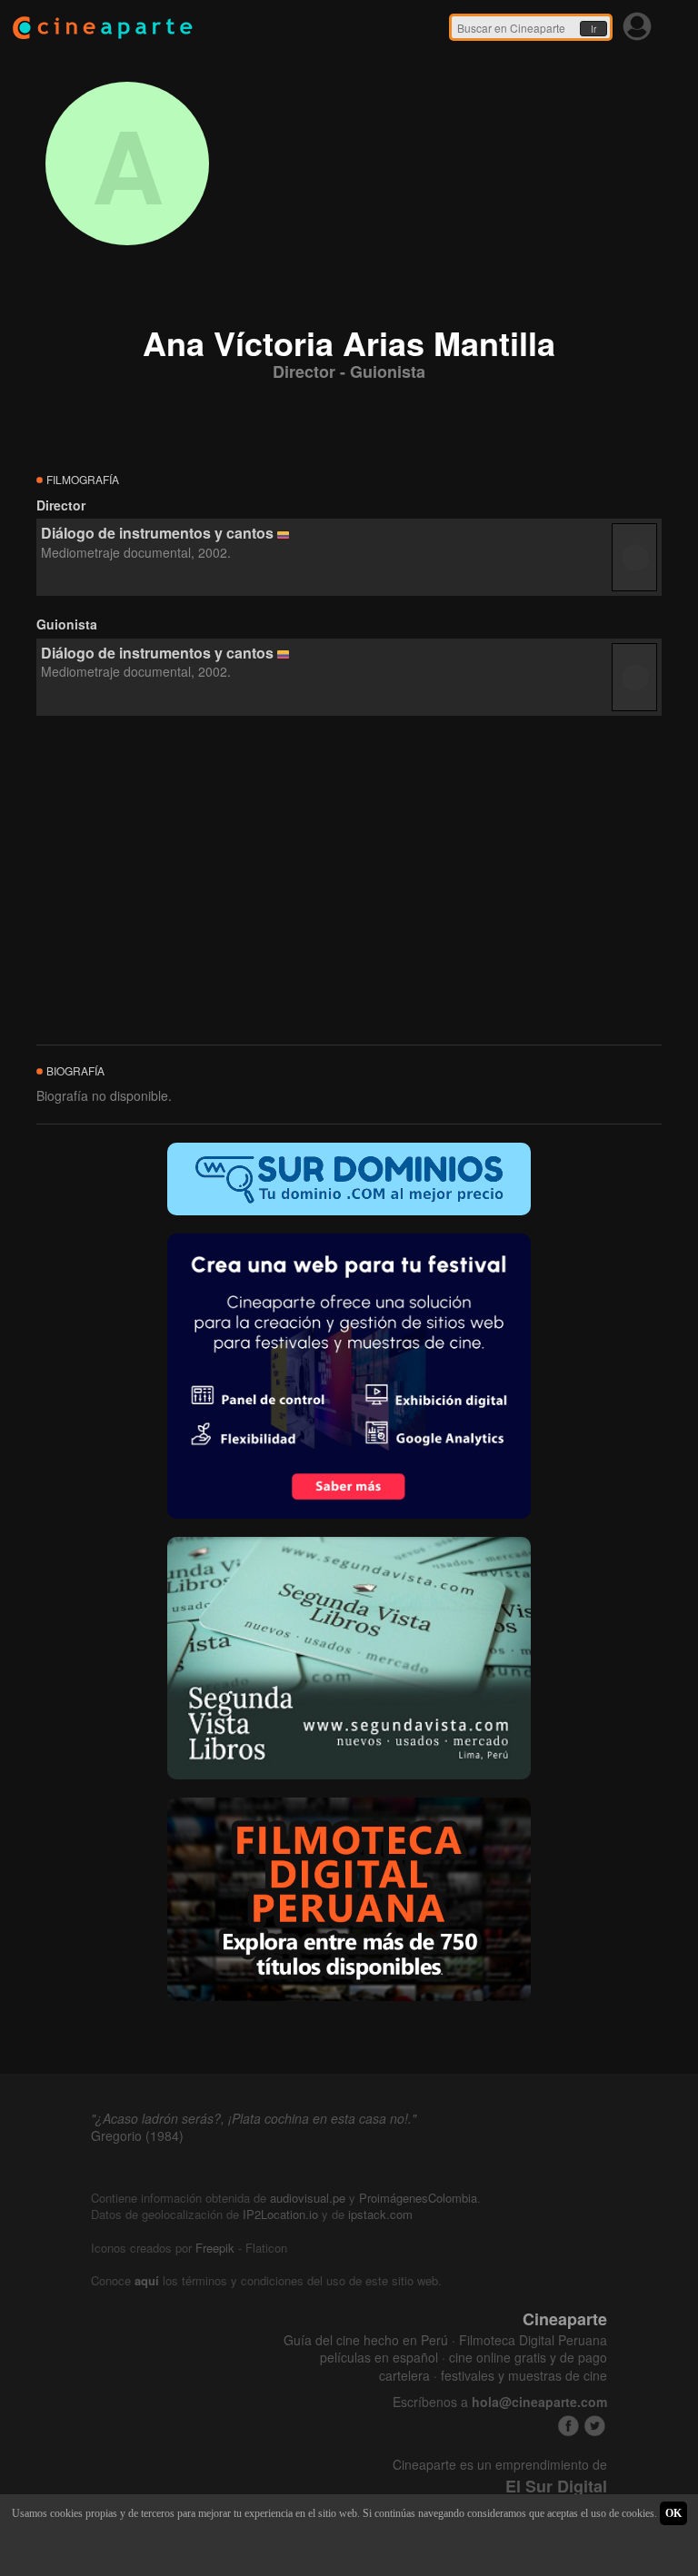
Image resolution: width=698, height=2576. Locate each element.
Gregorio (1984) (137, 2135)
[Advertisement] (349, 881)
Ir (593, 29)
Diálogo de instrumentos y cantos (157, 533)
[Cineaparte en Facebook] (568, 2426)
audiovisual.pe (308, 2198)
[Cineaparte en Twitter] (595, 2426)
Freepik (215, 2248)
